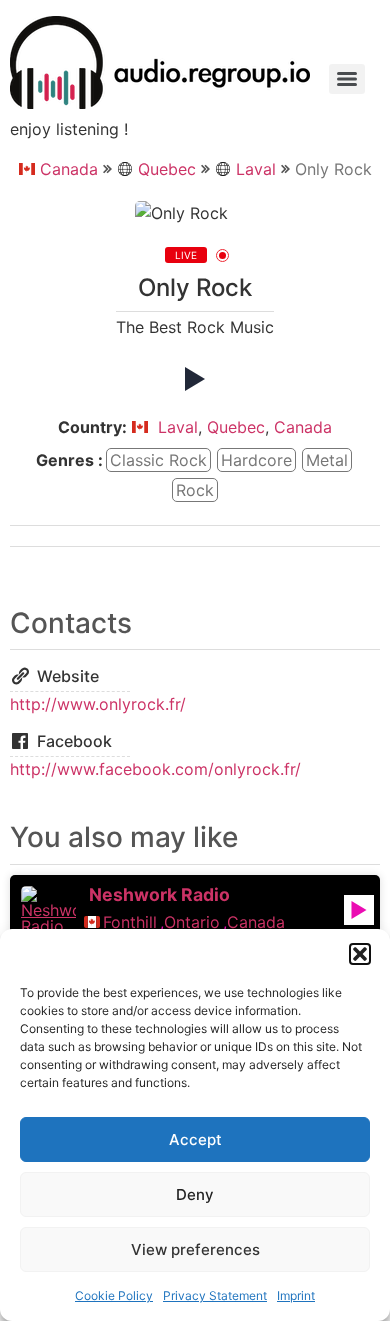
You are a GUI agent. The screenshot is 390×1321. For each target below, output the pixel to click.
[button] (360, 954)
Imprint (296, 1295)
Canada (69, 169)
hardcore (256, 460)
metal (327, 460)
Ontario (192, 922)
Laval (256, 169)
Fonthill (130, 922)
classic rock (158, 460)
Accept (195, 1139)
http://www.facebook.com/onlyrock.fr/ (155, 769)
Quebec (167, 169)
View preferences (195, 1249)
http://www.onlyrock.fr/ (98, 704)
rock (195, 490)
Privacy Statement (215, 1295)
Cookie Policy (114, 1295)
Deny (195, 1194)
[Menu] (347, 79)
